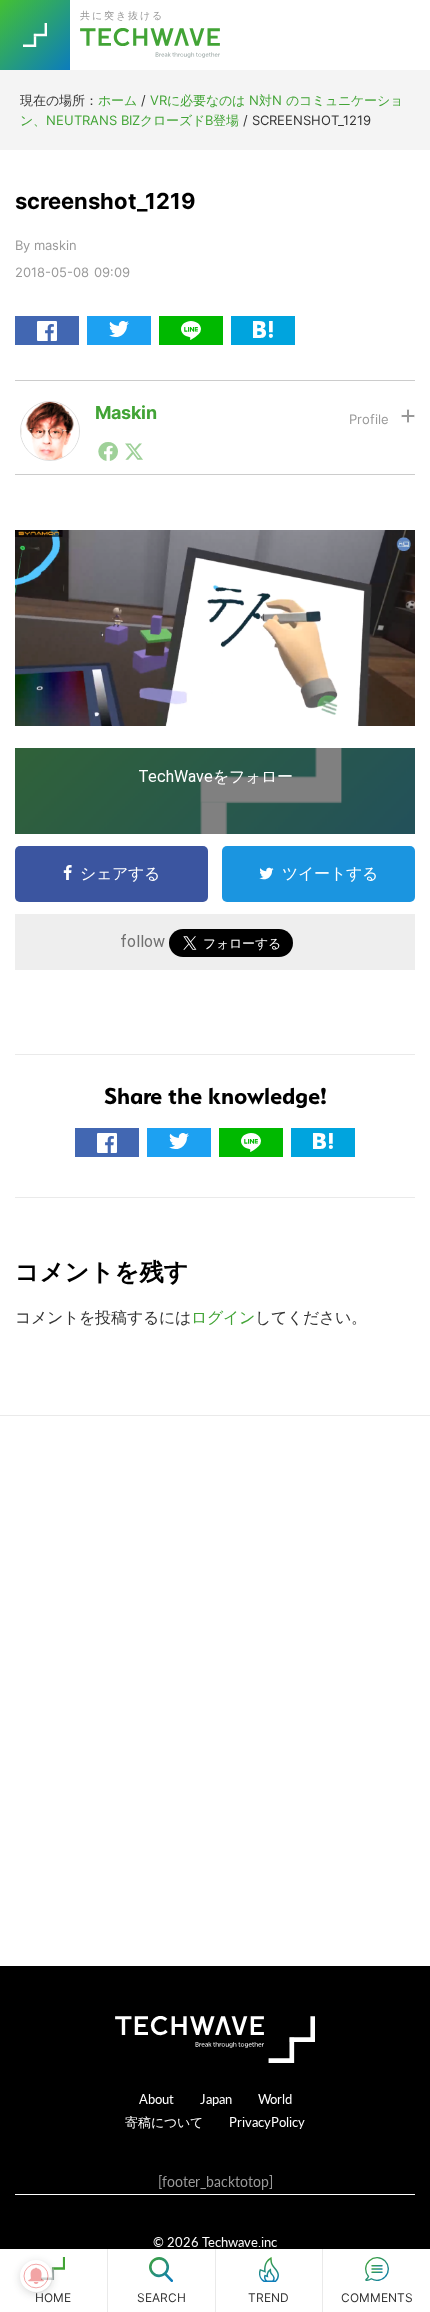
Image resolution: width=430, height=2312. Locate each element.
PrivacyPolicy (267, 2121)
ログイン (223, 1317)
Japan (216, 2098)
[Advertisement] (215, 1691)
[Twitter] (134, 451)
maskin (126, 412)
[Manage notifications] (36, 2276)
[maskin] (50, 417)
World (275, 2098)
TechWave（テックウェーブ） (153, 35)
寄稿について (164, 2121)
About (156, 2098)
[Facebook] (108, 451)
